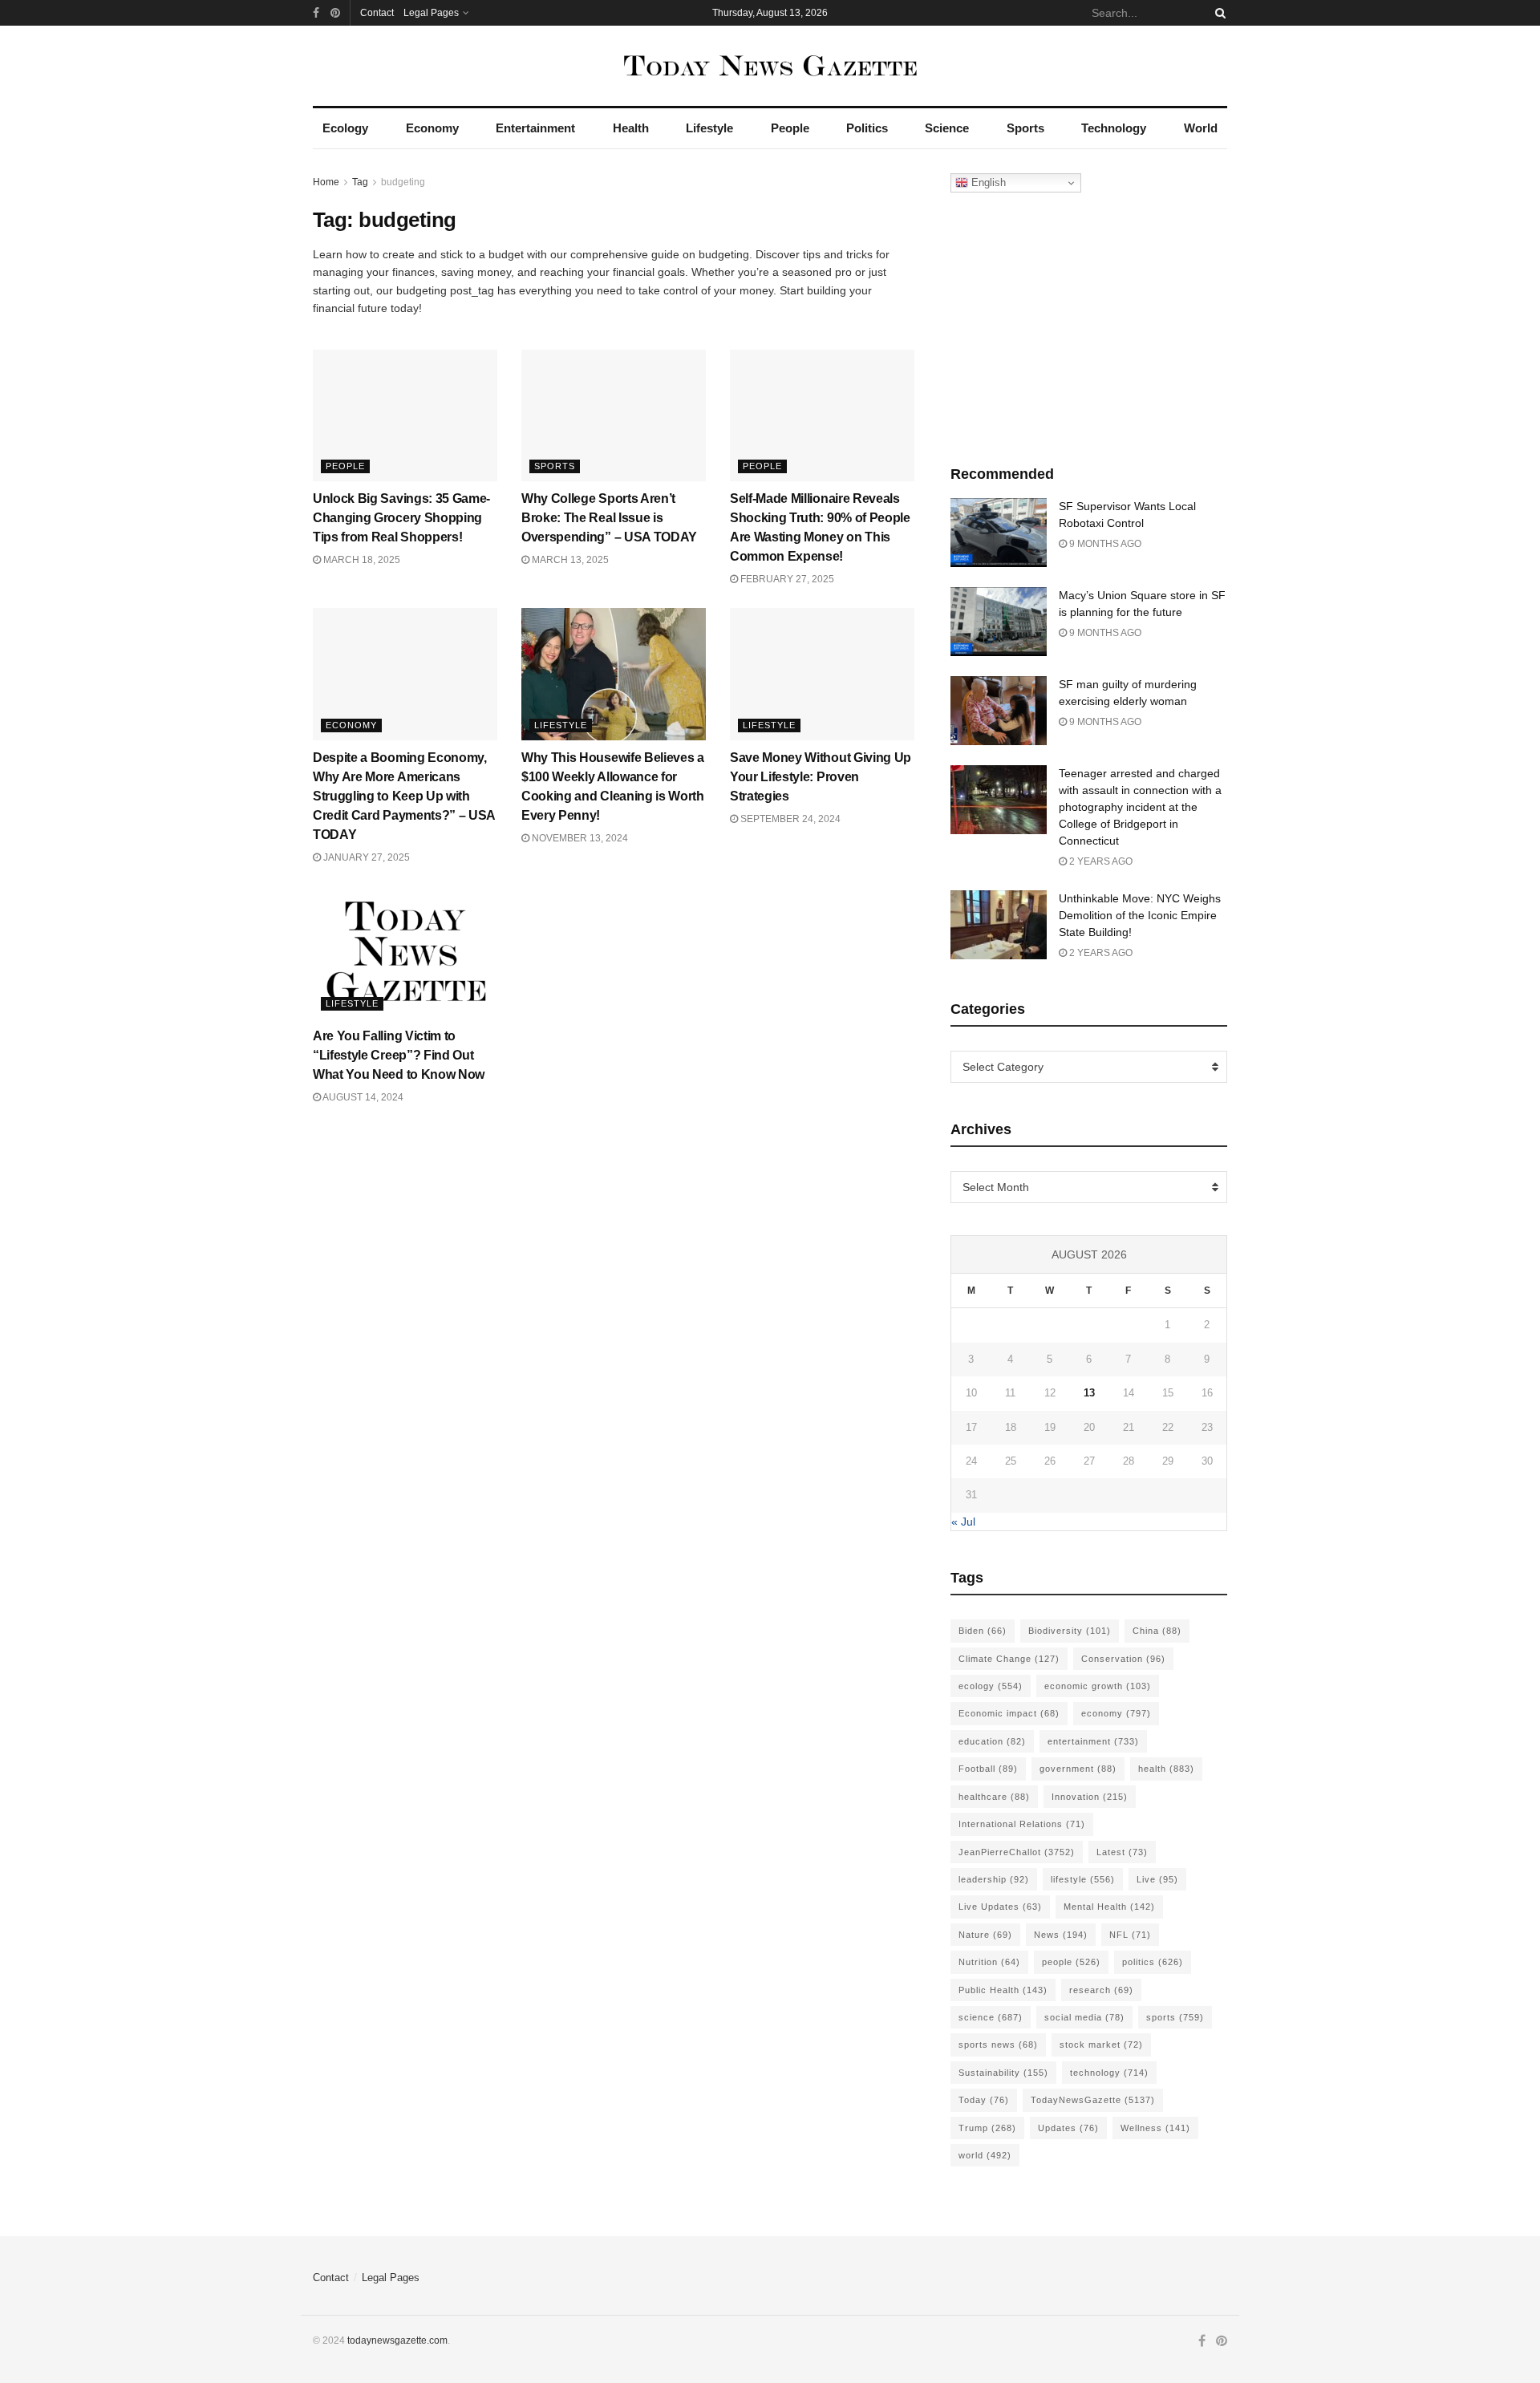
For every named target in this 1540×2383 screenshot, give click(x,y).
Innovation (1090, 1797)
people (1071, 1962)
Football (988, 1769)
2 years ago (1100, 861)
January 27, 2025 (365, 857)
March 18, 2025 (361, 560)
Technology (1114, 128)
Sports (1025, 128)
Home (326, 182)
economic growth (1098, 1686)
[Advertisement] (1089, 325)
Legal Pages (431, 13)
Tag (360, 182)
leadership (994, 1879)
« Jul (963, 1522)
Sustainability (1003, 2073)
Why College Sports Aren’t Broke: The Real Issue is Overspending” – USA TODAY (609, 518)
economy (1116, 1713)
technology (1109, 2073)
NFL (1130, 1935)
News (1061, 1935)
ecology (991, 1686)
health (1166, 1769)
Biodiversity (1070, 1631)
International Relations (1022, 1824)
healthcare (994, 1797)
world (985, 2155)
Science (947, 128)
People (790, 128)
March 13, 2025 (569, 560)
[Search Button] (1218, 13)
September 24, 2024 (789, 819)
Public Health (1003, 1990)
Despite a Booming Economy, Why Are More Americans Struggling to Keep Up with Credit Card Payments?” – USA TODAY (404, 796)
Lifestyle (709, 128)
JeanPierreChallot (1017, 1852)
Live (1157, 1879)
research (1101, 1990)
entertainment (1093, 1741)
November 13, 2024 (579, 838)
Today (984, 2100)
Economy (432, 128)
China (1157, 1631)
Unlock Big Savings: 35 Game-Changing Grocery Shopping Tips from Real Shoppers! (401, 518)
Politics (867, 128)
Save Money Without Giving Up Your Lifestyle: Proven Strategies (821, 777)
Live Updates (1000, 1907)
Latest (1122, 1852)
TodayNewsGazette (1093, 2100)
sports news (998, 2045)
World (1201, 128)
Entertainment (535, 128)
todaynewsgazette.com (397, 2340)
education (992, 1741)
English (987, 182)
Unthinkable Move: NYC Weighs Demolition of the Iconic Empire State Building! (1140, 915)
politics (1153, 1962)
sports (1175, 2017)
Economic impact (1009, 1713)
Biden (983, 1631)
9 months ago (1104, 544)
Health (631, 128)
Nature (985, 1935)
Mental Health (1109, 1907)
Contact (377, 13)
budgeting (403, 182)
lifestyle (1083, 1879)
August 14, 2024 (362, 1097)
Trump (987, 2128)
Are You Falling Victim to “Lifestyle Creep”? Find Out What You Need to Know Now (399, 1055)
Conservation (1123, 1659)
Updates (1068, 2128)
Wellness (1155, 2128)
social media (1084, 2017)
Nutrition (989, 1962)
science (991, 2017)
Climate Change (1009, 1659)
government (1078, 1769)
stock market (1101, 2045)
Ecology (345, 128)
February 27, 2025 (786, 579)
